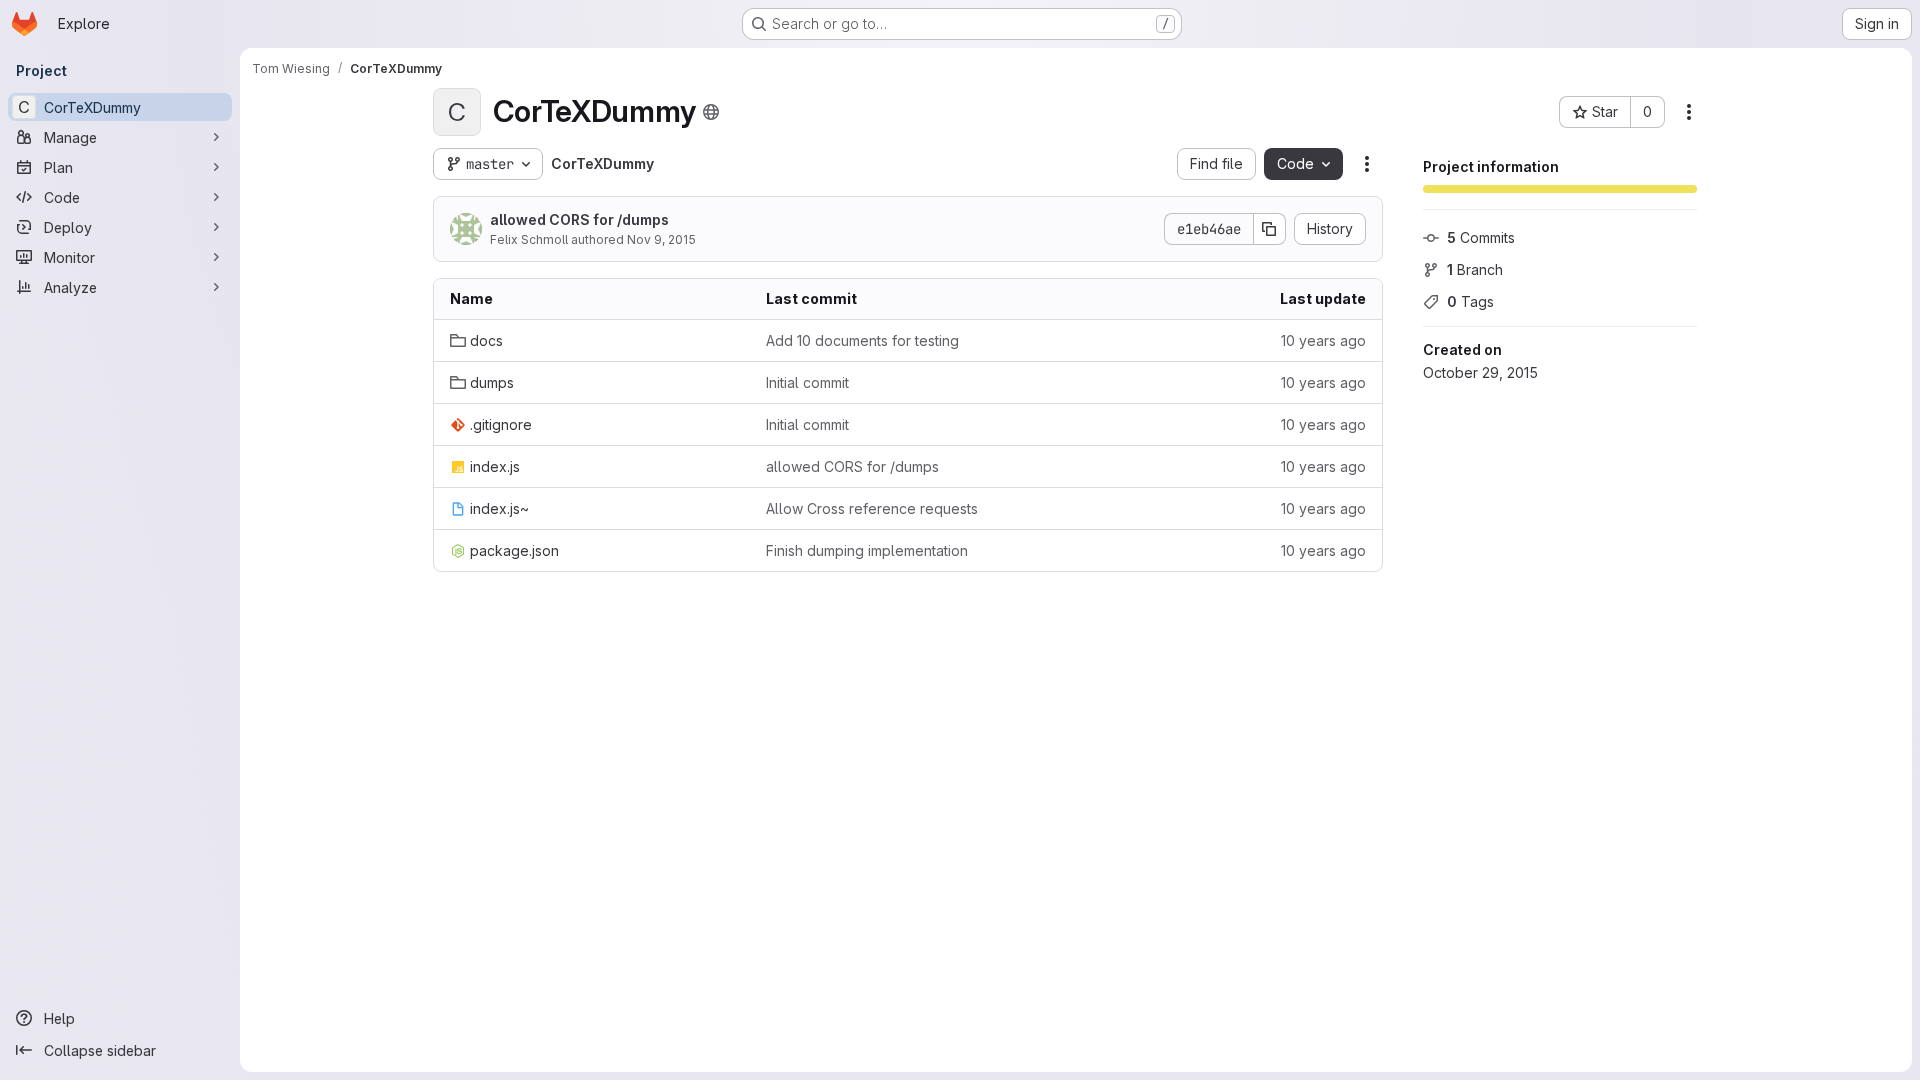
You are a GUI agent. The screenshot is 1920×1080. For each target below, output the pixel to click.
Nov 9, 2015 (661, 239)
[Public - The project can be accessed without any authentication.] (711, 112)
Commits (1481, 237)
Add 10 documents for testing (862, 340)
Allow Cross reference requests (872, 508)
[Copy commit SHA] (1270, 229)
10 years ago (1323, 340)
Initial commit (807, 382)
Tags (1470, 301)
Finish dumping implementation (867, 550)
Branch (1475, 269)
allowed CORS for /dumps (579, 219)
